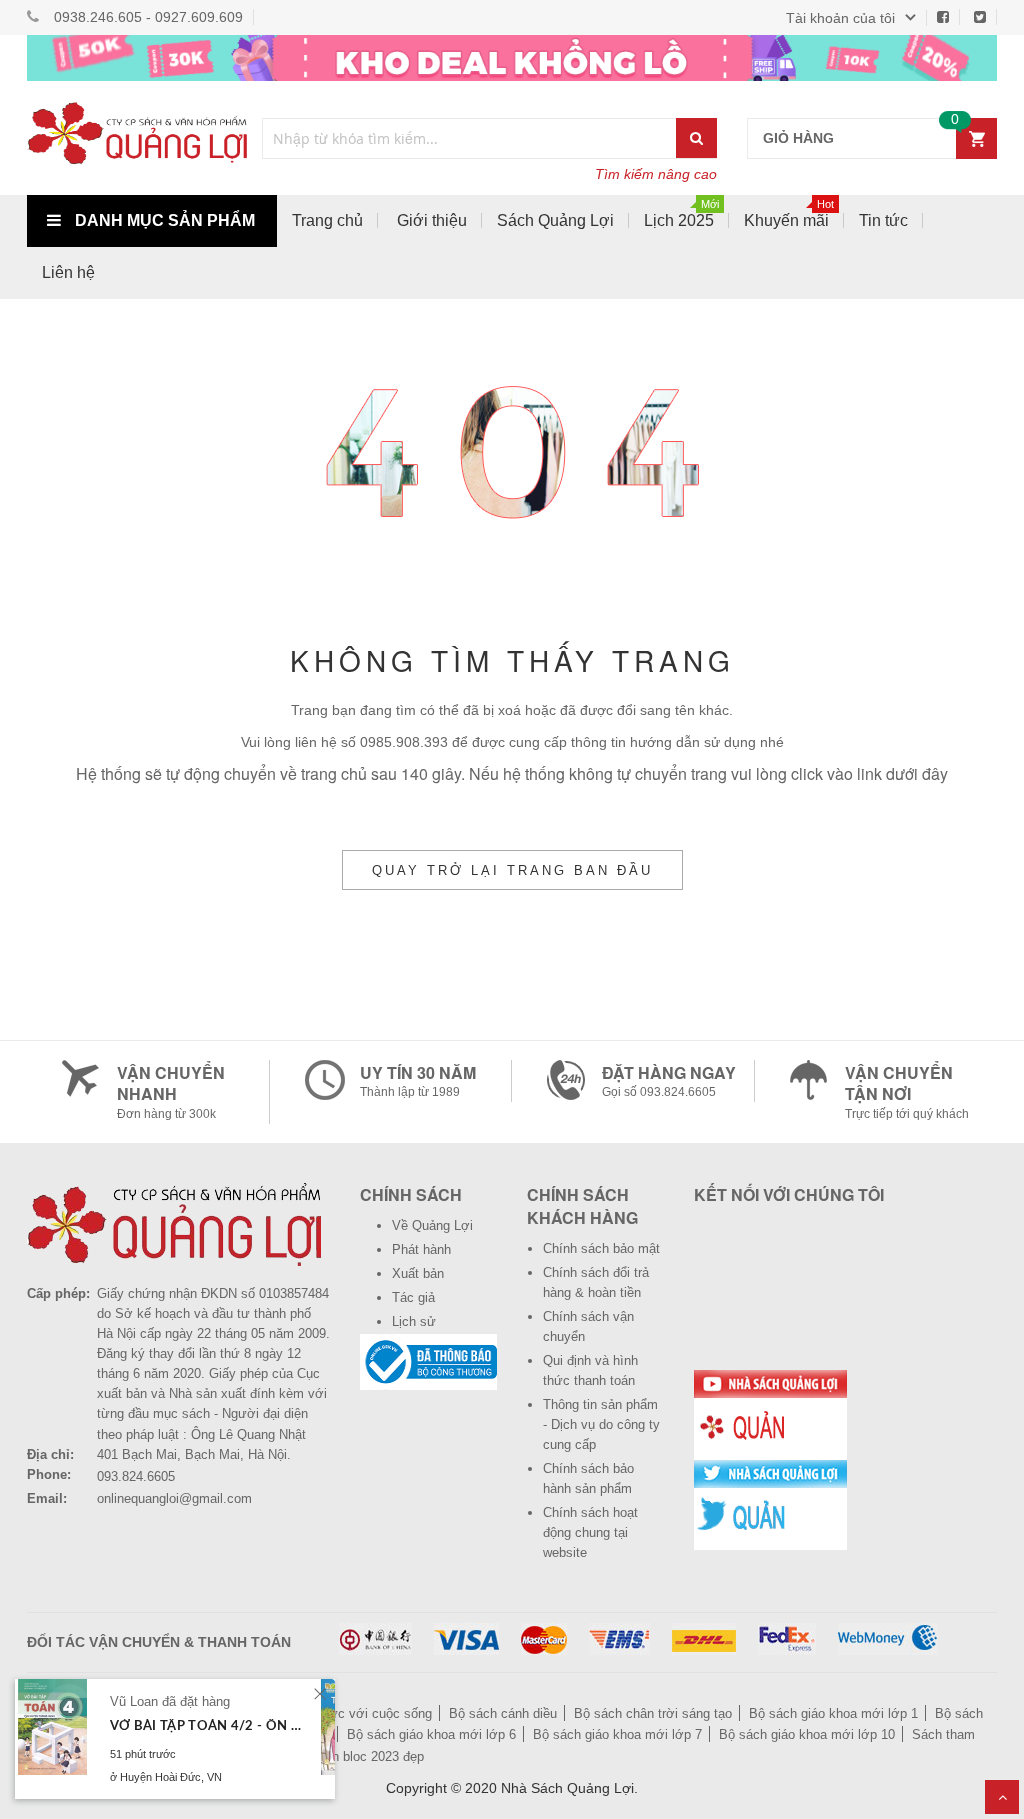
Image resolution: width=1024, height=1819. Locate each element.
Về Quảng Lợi (432, 1225)
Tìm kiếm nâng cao (656, 174)
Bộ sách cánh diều (503, 1713)
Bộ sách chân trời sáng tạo (653, 1713)
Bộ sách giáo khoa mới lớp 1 (833, 1713)
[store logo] (137, 138)
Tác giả (413, 1297)
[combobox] (470, 138)
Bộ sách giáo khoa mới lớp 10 (807, 1734)
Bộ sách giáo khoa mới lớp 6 (431, 1734)
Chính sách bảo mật (601, 1248)
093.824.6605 (136, 1476)
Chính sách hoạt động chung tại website (590, 1532)
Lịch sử (414, 1321)
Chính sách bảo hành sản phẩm (588, 1478)
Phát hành (421, 1249)
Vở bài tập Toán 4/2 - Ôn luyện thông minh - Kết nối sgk (207, 1726)
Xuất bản (418, 1273)
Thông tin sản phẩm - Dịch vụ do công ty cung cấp (601, 1424)
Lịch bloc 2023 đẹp (369, 1756)
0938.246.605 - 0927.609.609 (148, 17)
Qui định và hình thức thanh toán (590, 1370)
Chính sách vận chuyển (588, 1326)
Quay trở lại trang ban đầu (512, 870)
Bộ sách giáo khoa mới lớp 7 (617, 1734)
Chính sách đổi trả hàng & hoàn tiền (596, 1282)
